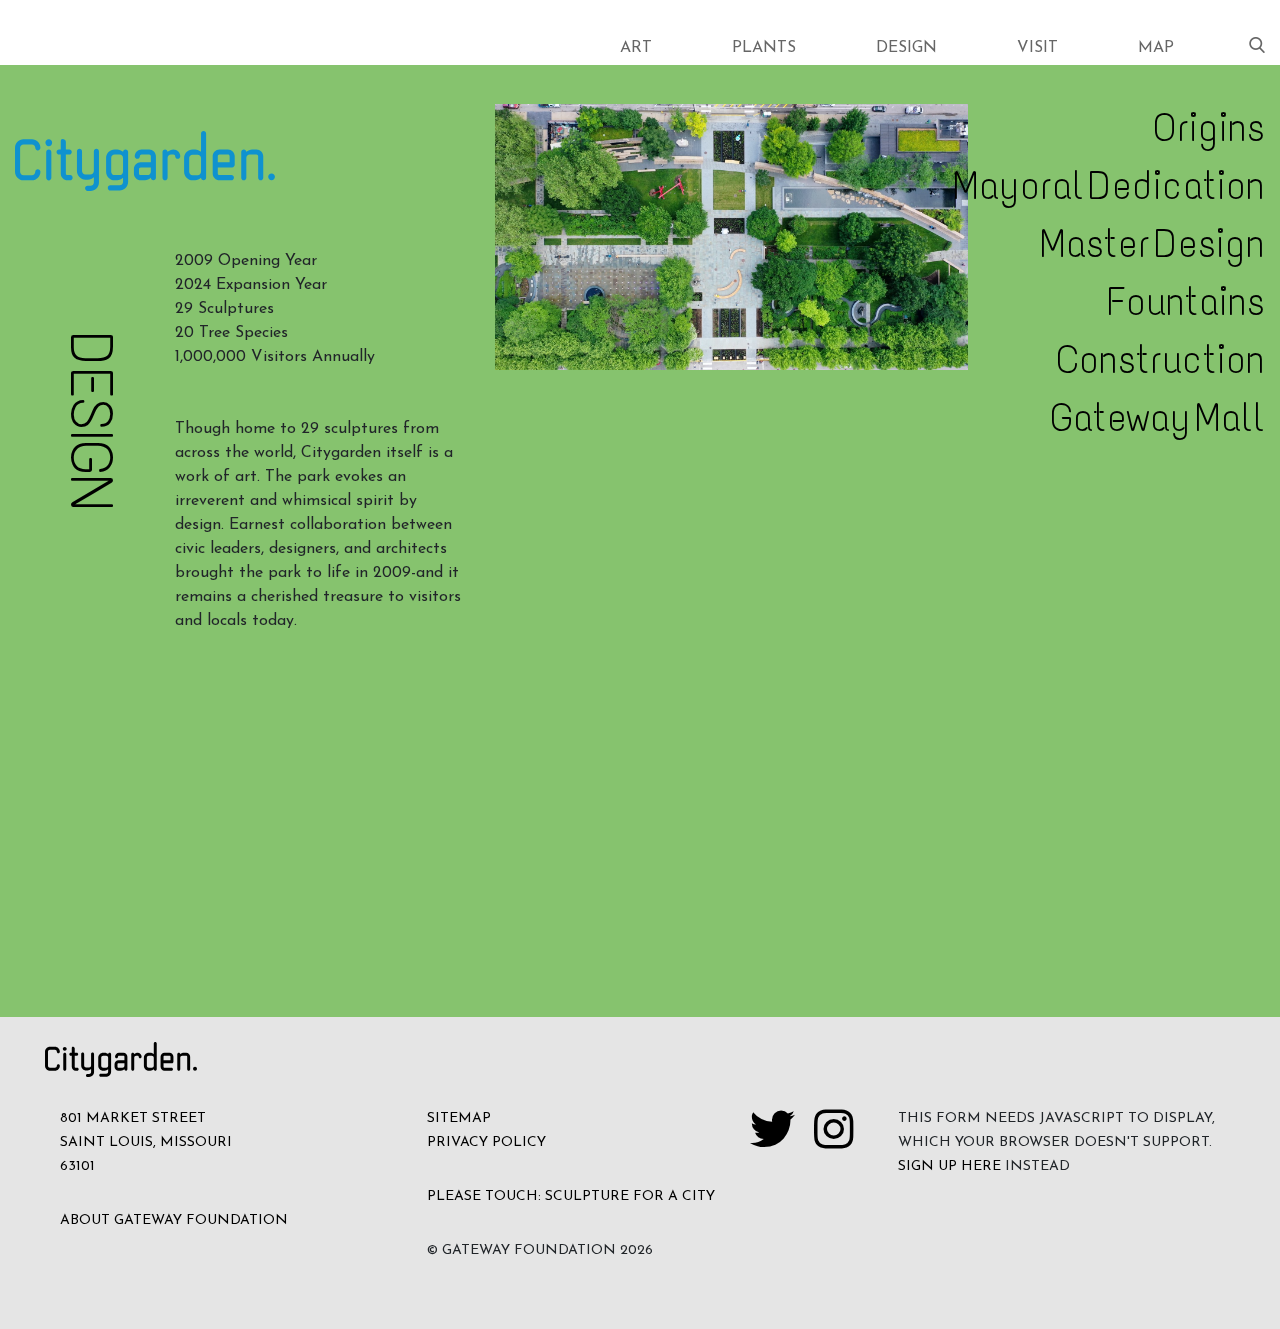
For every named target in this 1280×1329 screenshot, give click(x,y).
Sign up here (949, 1166)
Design (906, 48)
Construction (1160, 360)
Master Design (1152, 244)
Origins (1209, 128)
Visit (1037, 48)
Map (1156, 48)
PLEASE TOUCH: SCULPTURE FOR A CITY (571, 1196)
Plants (764, 48)
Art (636, 48)
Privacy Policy (486, 1142)
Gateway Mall (1157, 418)
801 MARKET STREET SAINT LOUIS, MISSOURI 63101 (146, 1142)
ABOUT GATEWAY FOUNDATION (174, 1220)
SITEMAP (459, 1118)
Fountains (1186, 302)
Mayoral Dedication (1109, 186)
